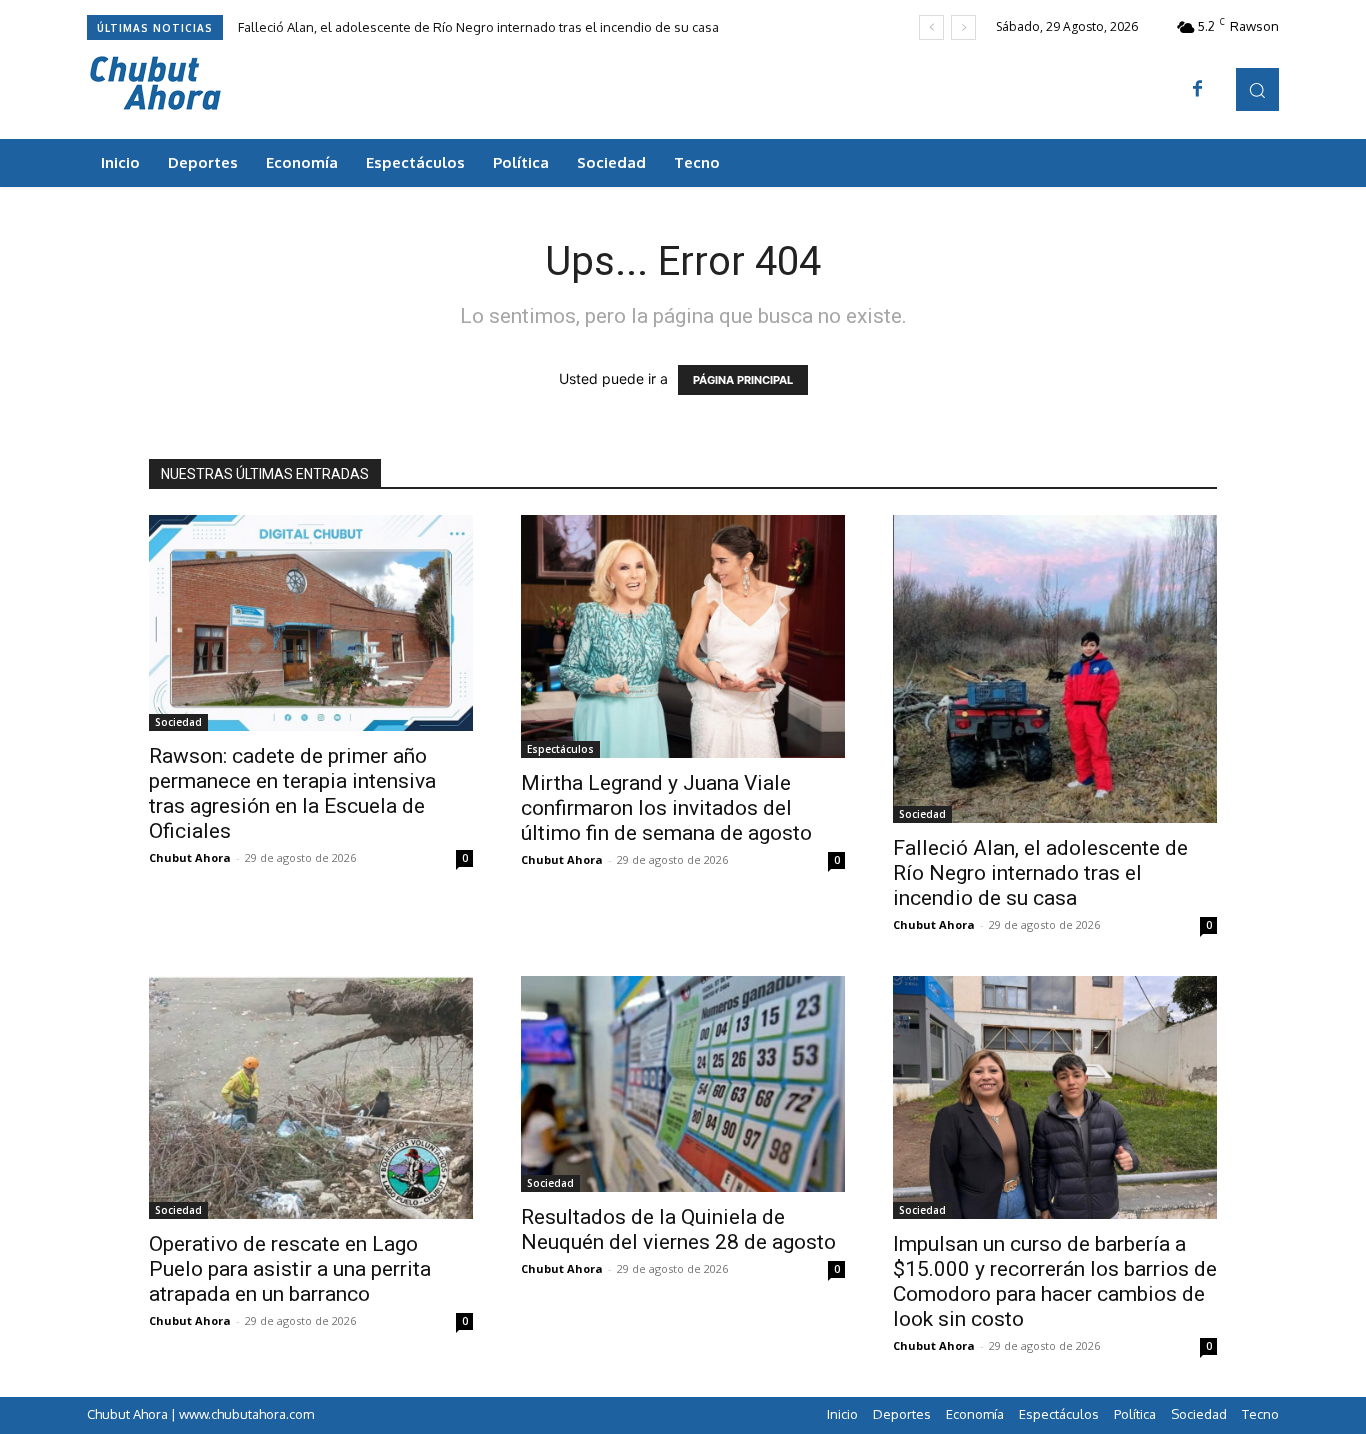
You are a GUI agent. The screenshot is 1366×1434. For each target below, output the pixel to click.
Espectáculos (560, 749)
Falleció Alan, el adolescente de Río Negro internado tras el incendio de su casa (478, 27)
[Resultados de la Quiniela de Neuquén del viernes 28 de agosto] (683, 1084)
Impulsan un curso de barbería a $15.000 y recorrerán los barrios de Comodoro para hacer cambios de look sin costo (1055, 1281)
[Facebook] (1198, 90)
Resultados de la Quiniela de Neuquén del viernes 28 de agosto (678, 1229)
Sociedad (178, 722)
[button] (1257, 89)
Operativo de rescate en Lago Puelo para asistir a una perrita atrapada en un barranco (290, 1269)
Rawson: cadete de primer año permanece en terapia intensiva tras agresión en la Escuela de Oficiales (292, 793)
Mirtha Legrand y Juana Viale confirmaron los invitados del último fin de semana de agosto (666, 808)
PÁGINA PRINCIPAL (743, 380)
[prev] (931, 27)
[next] (963, 27)
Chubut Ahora (190, 857)
